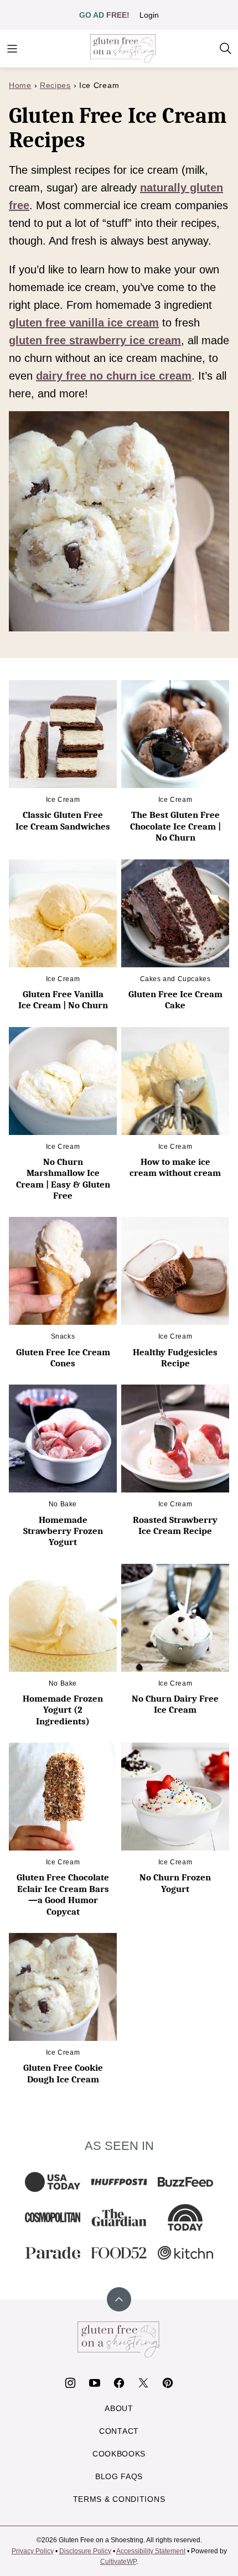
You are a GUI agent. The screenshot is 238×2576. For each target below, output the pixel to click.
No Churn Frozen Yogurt (175, 1883)
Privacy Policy (33, 2551)
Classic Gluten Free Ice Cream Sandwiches (63, 820)
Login (149, 15)
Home (20, 85)
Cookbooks (119, 2454)
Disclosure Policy (85, 2551)
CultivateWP (118, 2562)
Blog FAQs (119, 2476)
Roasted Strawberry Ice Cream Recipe (175, 1525)
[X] (143, 2383)
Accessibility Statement (151, 2551)
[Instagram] (70, 2383)
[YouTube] (95, 2383)
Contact (119, 2431)
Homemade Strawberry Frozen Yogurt (63, 1531)
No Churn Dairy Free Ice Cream (175, 1704)
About (119, 2408)
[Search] (226, 49)
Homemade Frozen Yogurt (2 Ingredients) (63, 1710)
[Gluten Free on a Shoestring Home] (123, 49)
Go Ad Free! (104, 15)
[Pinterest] (168, 2383)
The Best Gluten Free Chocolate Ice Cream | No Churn (175, 826)
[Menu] (12, 49)
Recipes (55, 85)
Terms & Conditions (119, 2499)
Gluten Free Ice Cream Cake (175, 1000)
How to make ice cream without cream (175, 1167)
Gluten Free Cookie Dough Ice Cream (63, 2073)
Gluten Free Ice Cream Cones (63, 1358)
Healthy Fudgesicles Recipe (175, 1358)
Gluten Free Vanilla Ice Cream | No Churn (63, 1000)
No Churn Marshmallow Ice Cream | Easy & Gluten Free (63, 1179)
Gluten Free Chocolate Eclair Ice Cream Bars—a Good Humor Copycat (63, 1894)
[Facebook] (119, 2383)
